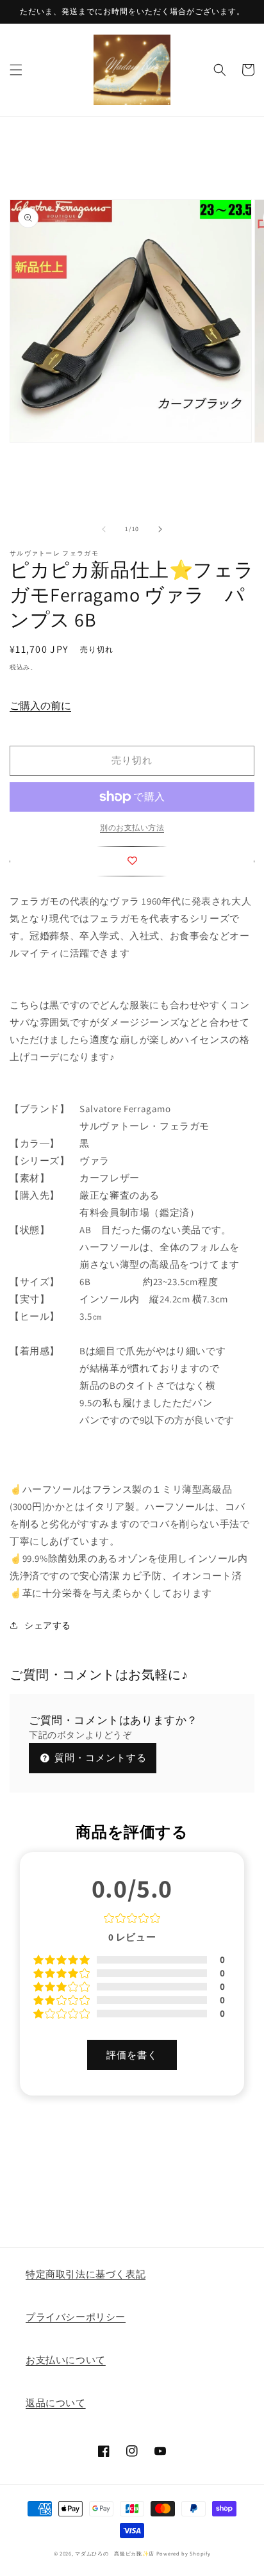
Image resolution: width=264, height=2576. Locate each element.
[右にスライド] (160, 529)
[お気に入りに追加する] (132, 861)
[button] (16, 70)
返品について (56, 2403)
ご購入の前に (40, 706)
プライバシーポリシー (76, 2317)
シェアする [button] (48, 1625)
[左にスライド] (104, 529)
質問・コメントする (99, 1758)
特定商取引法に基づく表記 (86, 2274)
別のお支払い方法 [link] (132, 827)
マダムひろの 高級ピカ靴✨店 (115, 2553)
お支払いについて (66, 2360)
